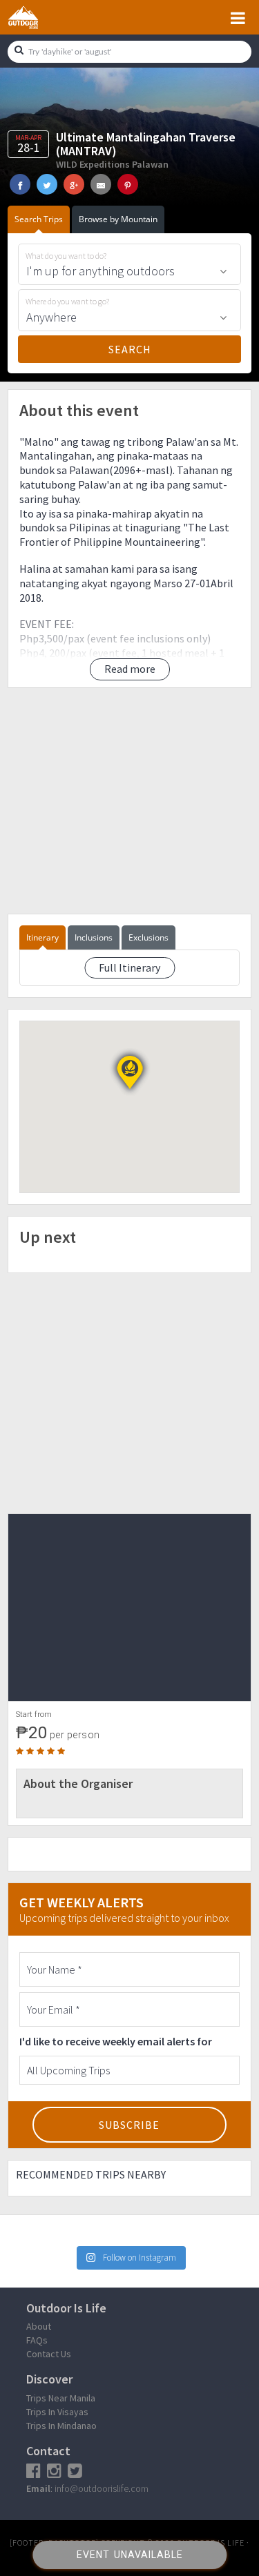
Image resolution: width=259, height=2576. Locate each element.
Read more (130, 669)
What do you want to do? (66, 256)
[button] (130, 1072)
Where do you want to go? (67, 302)
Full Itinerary (129, 967)
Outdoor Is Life (39, 17)
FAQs (37, 2340)
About (39, 2326)
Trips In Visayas (57, 2412)
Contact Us (49, 2354)
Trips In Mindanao (61, 2426)
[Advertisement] (129, 801)
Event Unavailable (130, 2555)
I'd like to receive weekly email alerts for (116, 2041)
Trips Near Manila (61, 2398)
